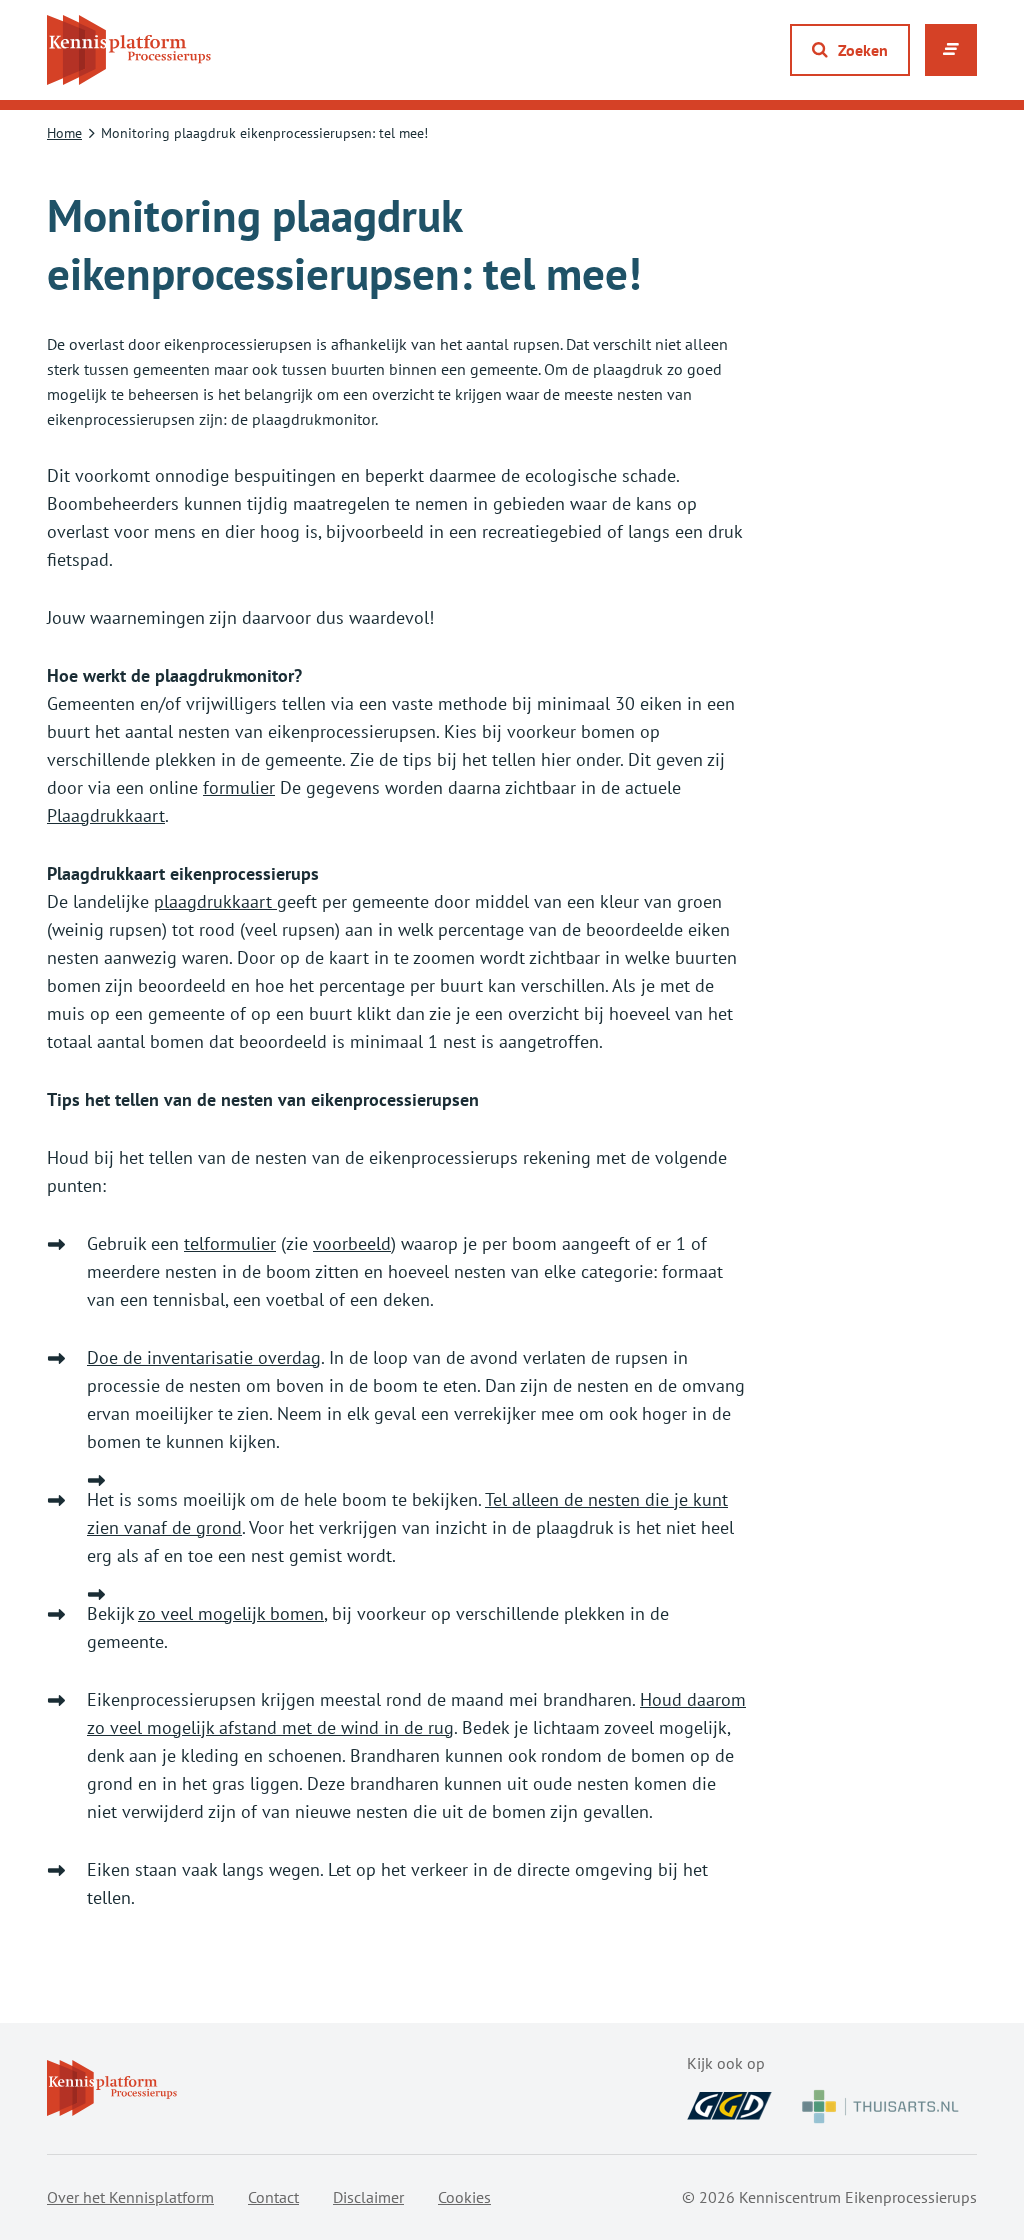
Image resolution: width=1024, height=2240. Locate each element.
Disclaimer (368, 2197)
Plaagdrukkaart (106, 815)
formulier (239, 787)
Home (64, 133)
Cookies (464, 2197)
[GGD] (729, 2106)
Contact (273, 2197)
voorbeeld (352, 1243)
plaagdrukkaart (215, 901)
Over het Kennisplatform (130, 2197)
